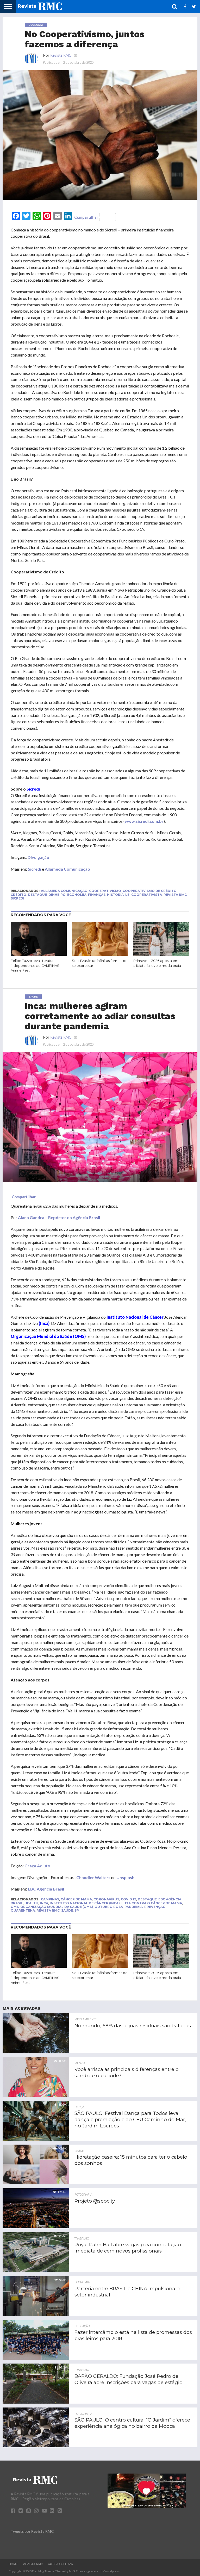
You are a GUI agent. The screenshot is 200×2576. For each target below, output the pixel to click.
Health (31, 1903)
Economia (77, 895)
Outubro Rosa (109, 1907)
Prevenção (155, 1907)
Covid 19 (129, 1899)
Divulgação (38, 857)
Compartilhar (86, 217)
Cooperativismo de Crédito (150, 891)
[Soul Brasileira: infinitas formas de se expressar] (100, 954)
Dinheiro (57, 895)
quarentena (23, 1910)
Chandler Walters (93, 1877)
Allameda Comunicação (67, 869)
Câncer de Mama (76, 1899)
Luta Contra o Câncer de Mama (152, 1903)
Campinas (50, 1899)
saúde (67, 1910)
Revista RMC (61, 55)
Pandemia (134, 1907)
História (115, 895)
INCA (44, 1903)
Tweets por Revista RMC (32, 2531)
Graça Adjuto (37, 1866)
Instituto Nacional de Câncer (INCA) (85, 1903)
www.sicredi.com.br (144, 821)
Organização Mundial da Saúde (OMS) (57, 1907)
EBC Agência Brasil (46, 1889)
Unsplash (125, 1877)
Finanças (97, 895)
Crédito (18, 895)
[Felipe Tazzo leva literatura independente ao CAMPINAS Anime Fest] (39, 954)
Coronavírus (106, 1899)
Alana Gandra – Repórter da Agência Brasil (59, 1217)
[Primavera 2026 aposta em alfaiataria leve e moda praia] (161, 954)
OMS (15, 1907)
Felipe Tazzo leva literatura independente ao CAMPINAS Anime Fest (35, 966)
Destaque (37, 895)
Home (13, 2564)
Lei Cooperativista (144, 895)
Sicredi (35, 869)
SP (77, 1910)
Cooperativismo (105, 891)
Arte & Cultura (60, 2564)
